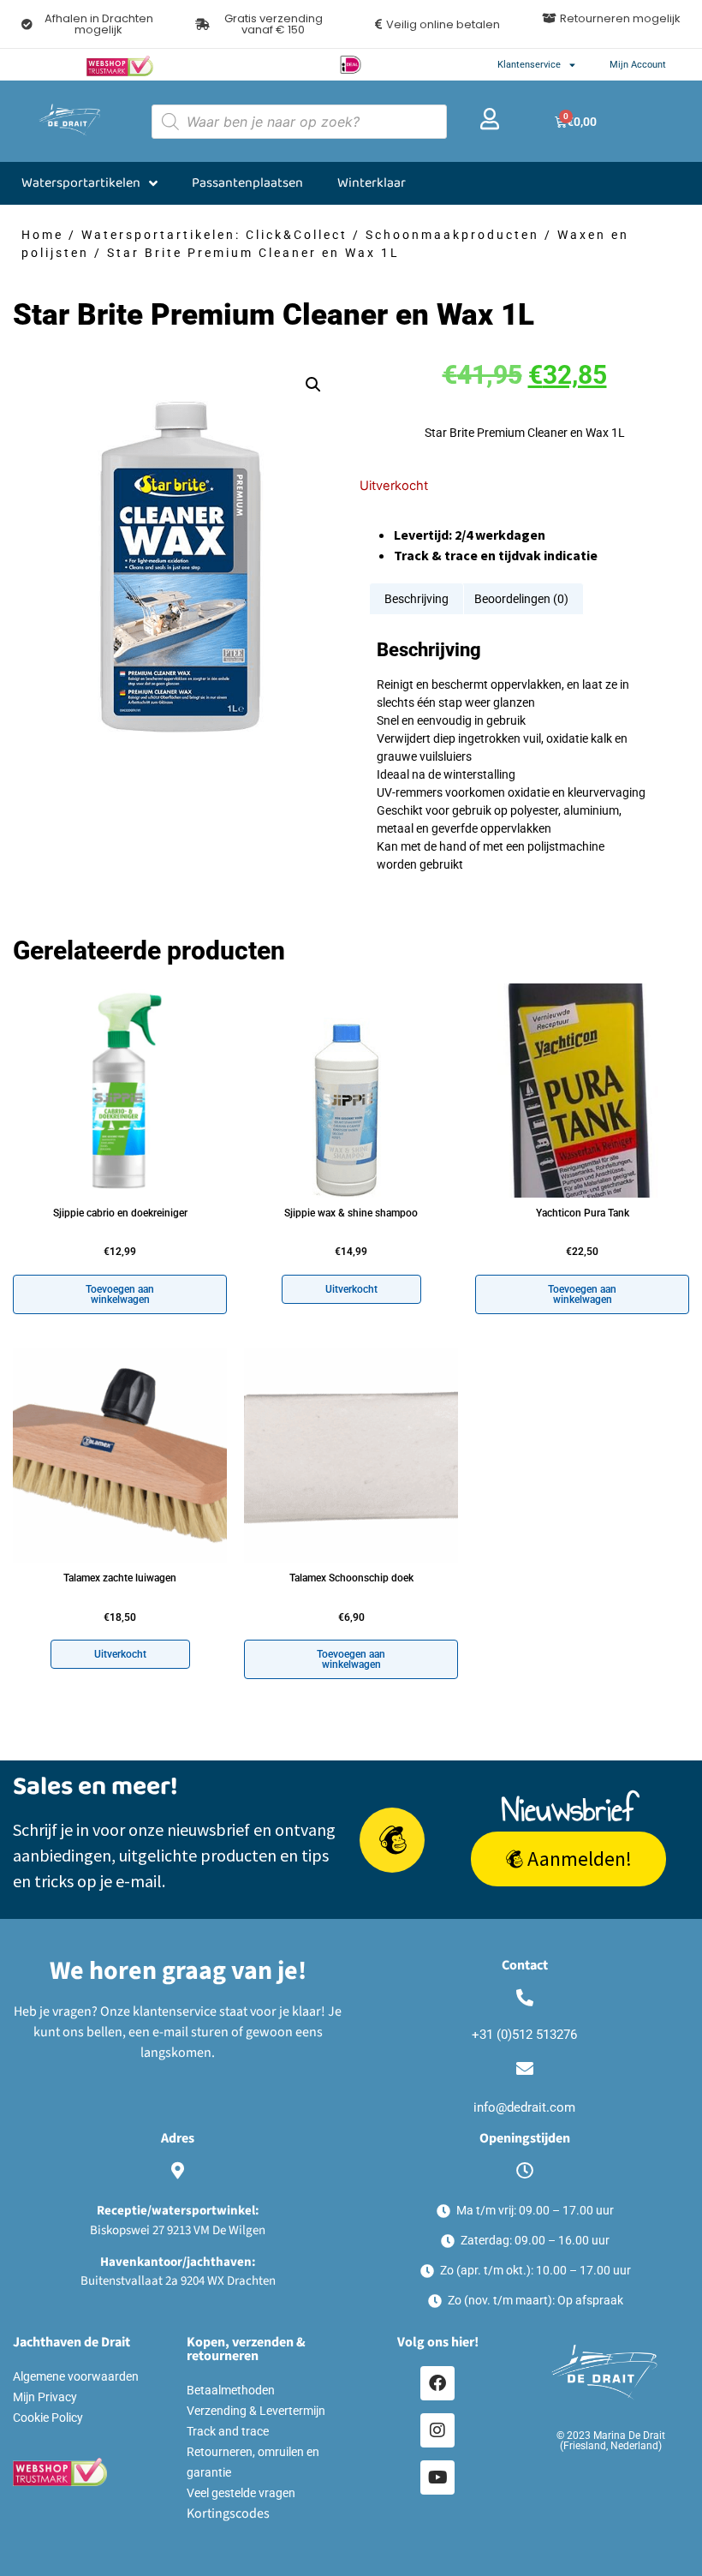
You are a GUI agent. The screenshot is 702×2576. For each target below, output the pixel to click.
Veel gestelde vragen (241, 2493)
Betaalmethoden (231, 2390)
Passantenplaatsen (247, 183)
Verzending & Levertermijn (256, 2411)
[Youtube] (437, 2477)
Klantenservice (529, 65)
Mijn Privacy (45, 2397)
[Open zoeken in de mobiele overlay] (299, 122)
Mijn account (638, 65)
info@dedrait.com (524, 2107)
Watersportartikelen (81, 183)
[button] (265, 24)
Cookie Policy (48, 2418)
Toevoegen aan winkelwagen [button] (120, 1294)
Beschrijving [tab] (416, 599)
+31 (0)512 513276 (524, 2035)
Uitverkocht (351, 1289)
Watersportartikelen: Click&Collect (214, 235)
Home (42, 235)
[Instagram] (437, 2430)
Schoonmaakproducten (452, 235)
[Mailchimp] (392, 1840)
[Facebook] (437, 2383)
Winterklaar (372, 183)
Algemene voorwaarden (76, 2376)
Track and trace (228, 2431)
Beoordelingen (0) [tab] (521, 599)
